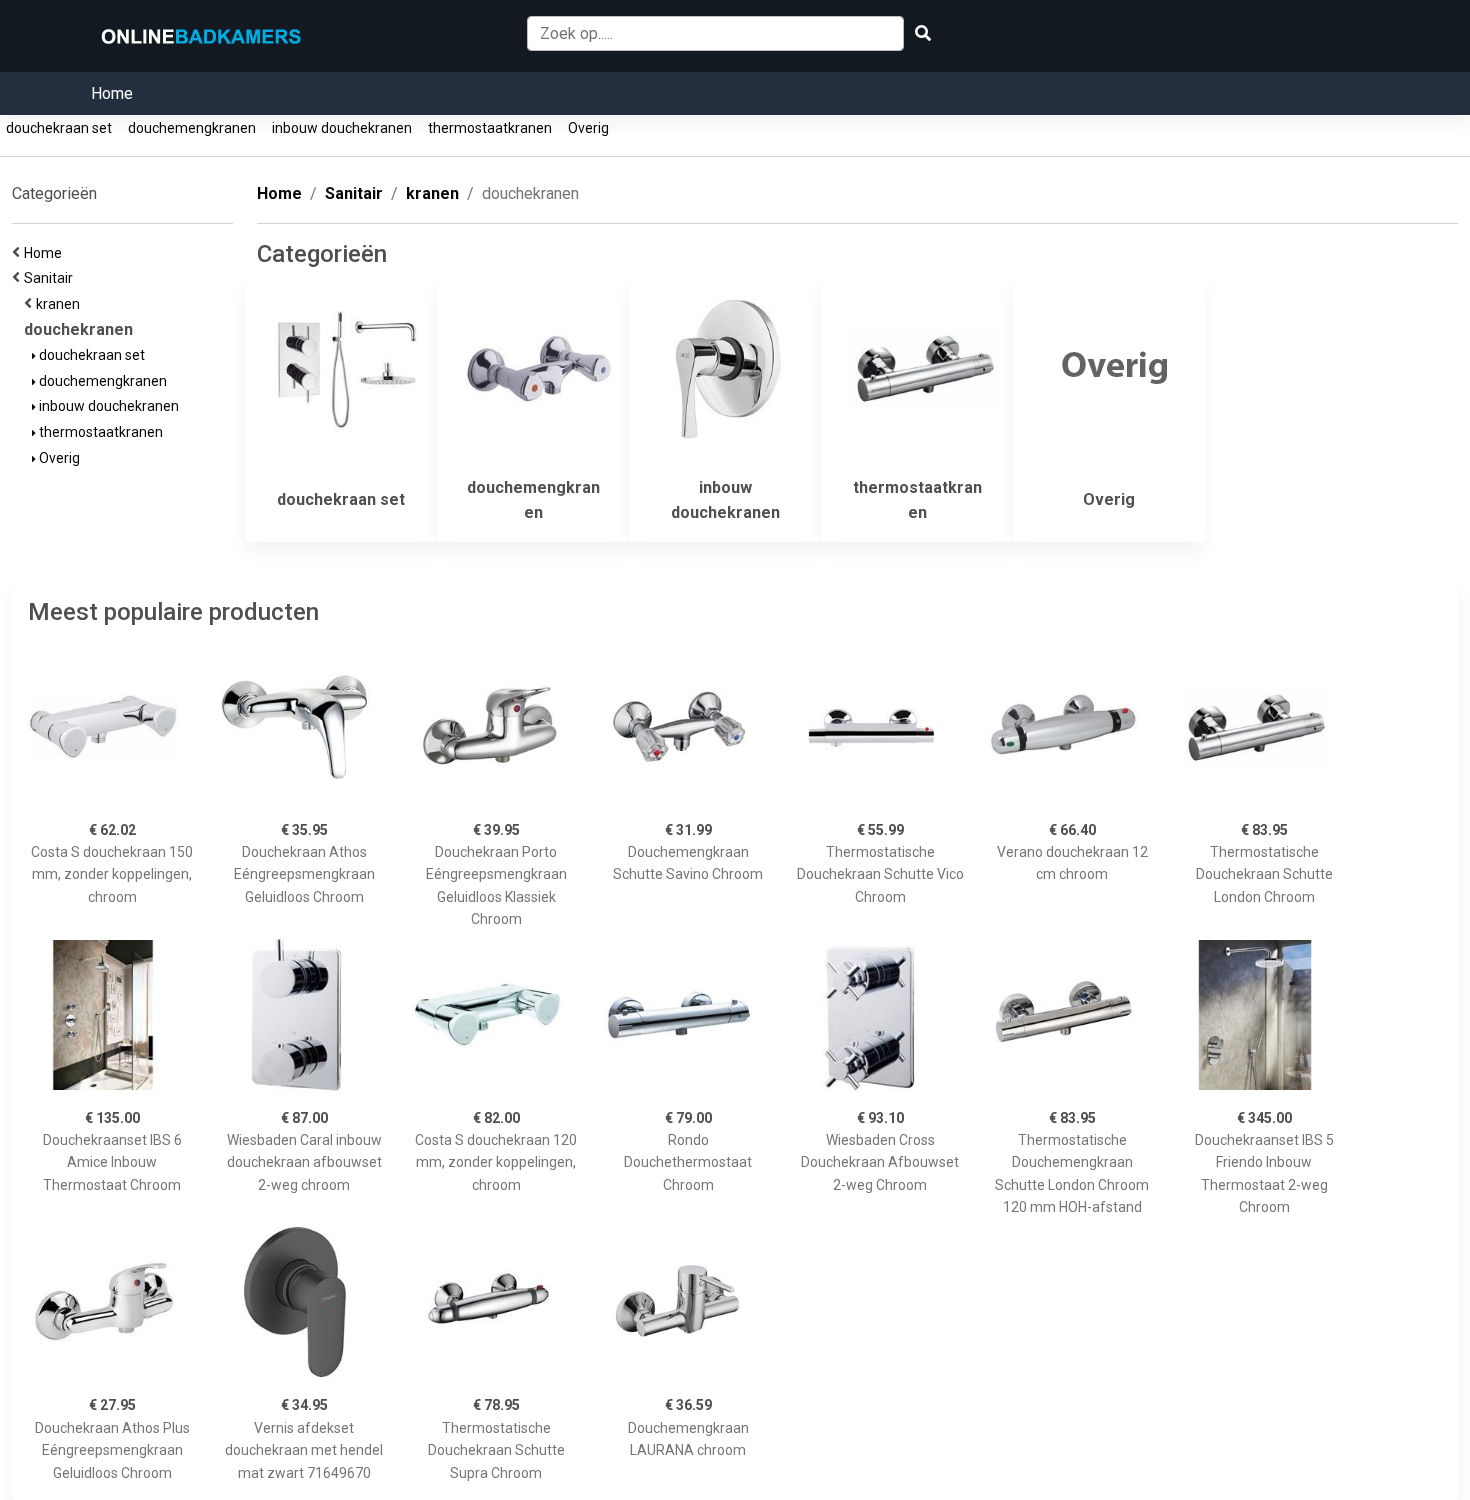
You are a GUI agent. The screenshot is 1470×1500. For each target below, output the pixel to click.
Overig (588, 128)
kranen (61, 304)
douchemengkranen (192, 128)
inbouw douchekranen (342, 128)
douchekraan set (59, 128)
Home (112, 93)
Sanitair (51, 278)
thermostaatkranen (490, 128)
